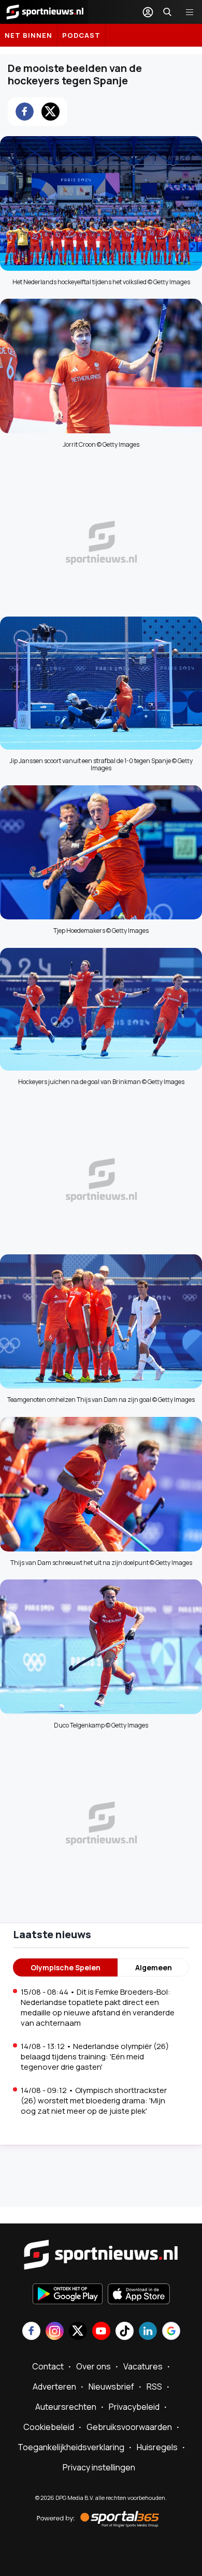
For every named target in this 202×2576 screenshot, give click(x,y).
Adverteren (54, 2387)
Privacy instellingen (99, 2467)
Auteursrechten (66, 2407)
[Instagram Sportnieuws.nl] (55, 2332)
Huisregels (157, 2447)
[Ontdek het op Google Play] (68, 2295)
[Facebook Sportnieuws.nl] (31, 2332)
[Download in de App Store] (139, 2295)
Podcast (81, 35)
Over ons (93, 2366)
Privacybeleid (134, 2407)
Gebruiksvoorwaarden (129, 2427)
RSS (154, 2387)
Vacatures (143, 2366)
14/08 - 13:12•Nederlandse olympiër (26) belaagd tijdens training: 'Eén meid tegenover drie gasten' (95, 2057)
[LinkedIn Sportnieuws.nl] (148, 2332)
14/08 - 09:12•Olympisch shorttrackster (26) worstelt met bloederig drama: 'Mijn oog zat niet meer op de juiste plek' (94, 2101)
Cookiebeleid (49, 2427)
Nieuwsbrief (111, 2387)
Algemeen (154, 1967)
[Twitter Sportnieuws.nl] (78, 2332)
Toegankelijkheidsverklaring (71, 2447)
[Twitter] (51, 112)
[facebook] (25, 112)
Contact (48, 2366)
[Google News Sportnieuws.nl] (171, 2332)
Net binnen (28, 35)
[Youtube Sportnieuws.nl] (101, 2332)
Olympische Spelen (66, 1967)
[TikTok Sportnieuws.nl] (125, 2332)
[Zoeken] (167, 12)
